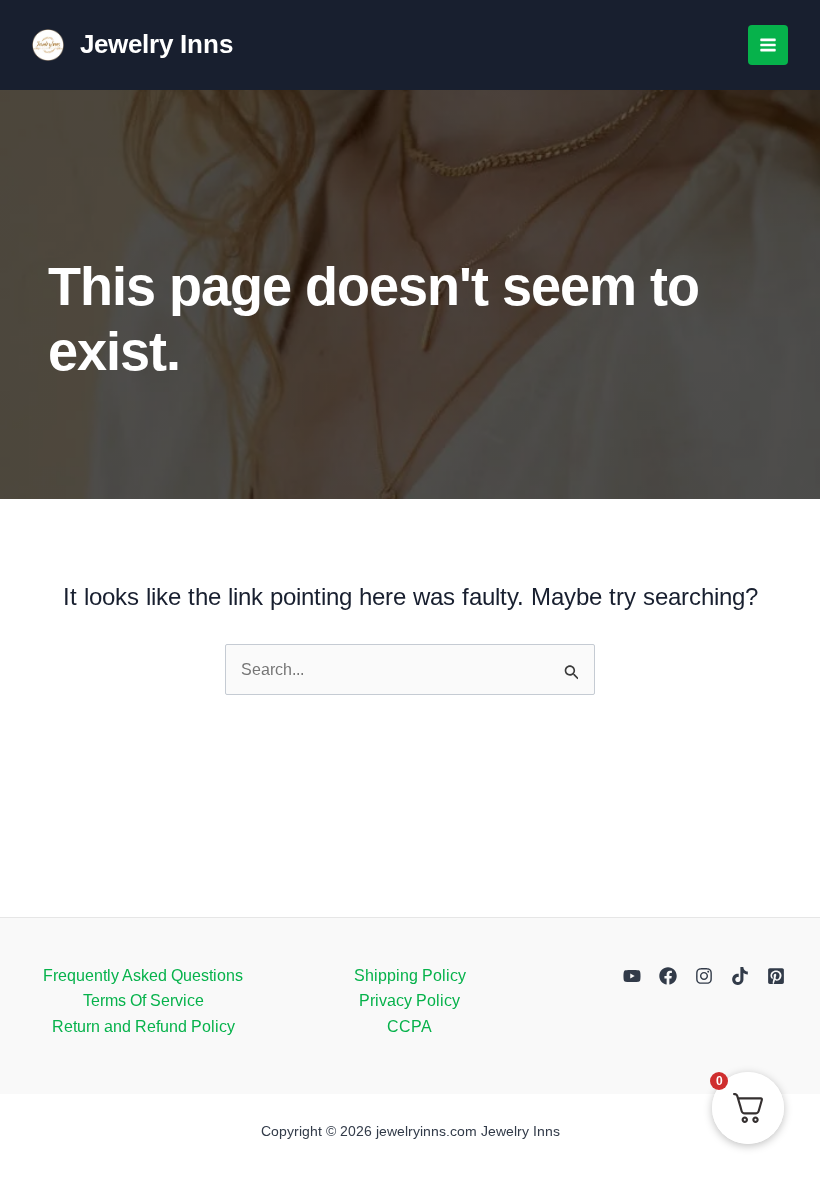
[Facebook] (668, 976)
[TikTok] (740, 976)
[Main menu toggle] (768, 45)
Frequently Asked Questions (143, 975)
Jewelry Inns (156, 44)
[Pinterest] (776, 976)
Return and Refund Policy (143, 1026)
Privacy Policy (409, 1000)
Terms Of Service (143, 1000)
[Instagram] (704, 976)
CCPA (409, 1026)
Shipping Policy (410, 975)
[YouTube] (632, 976)
